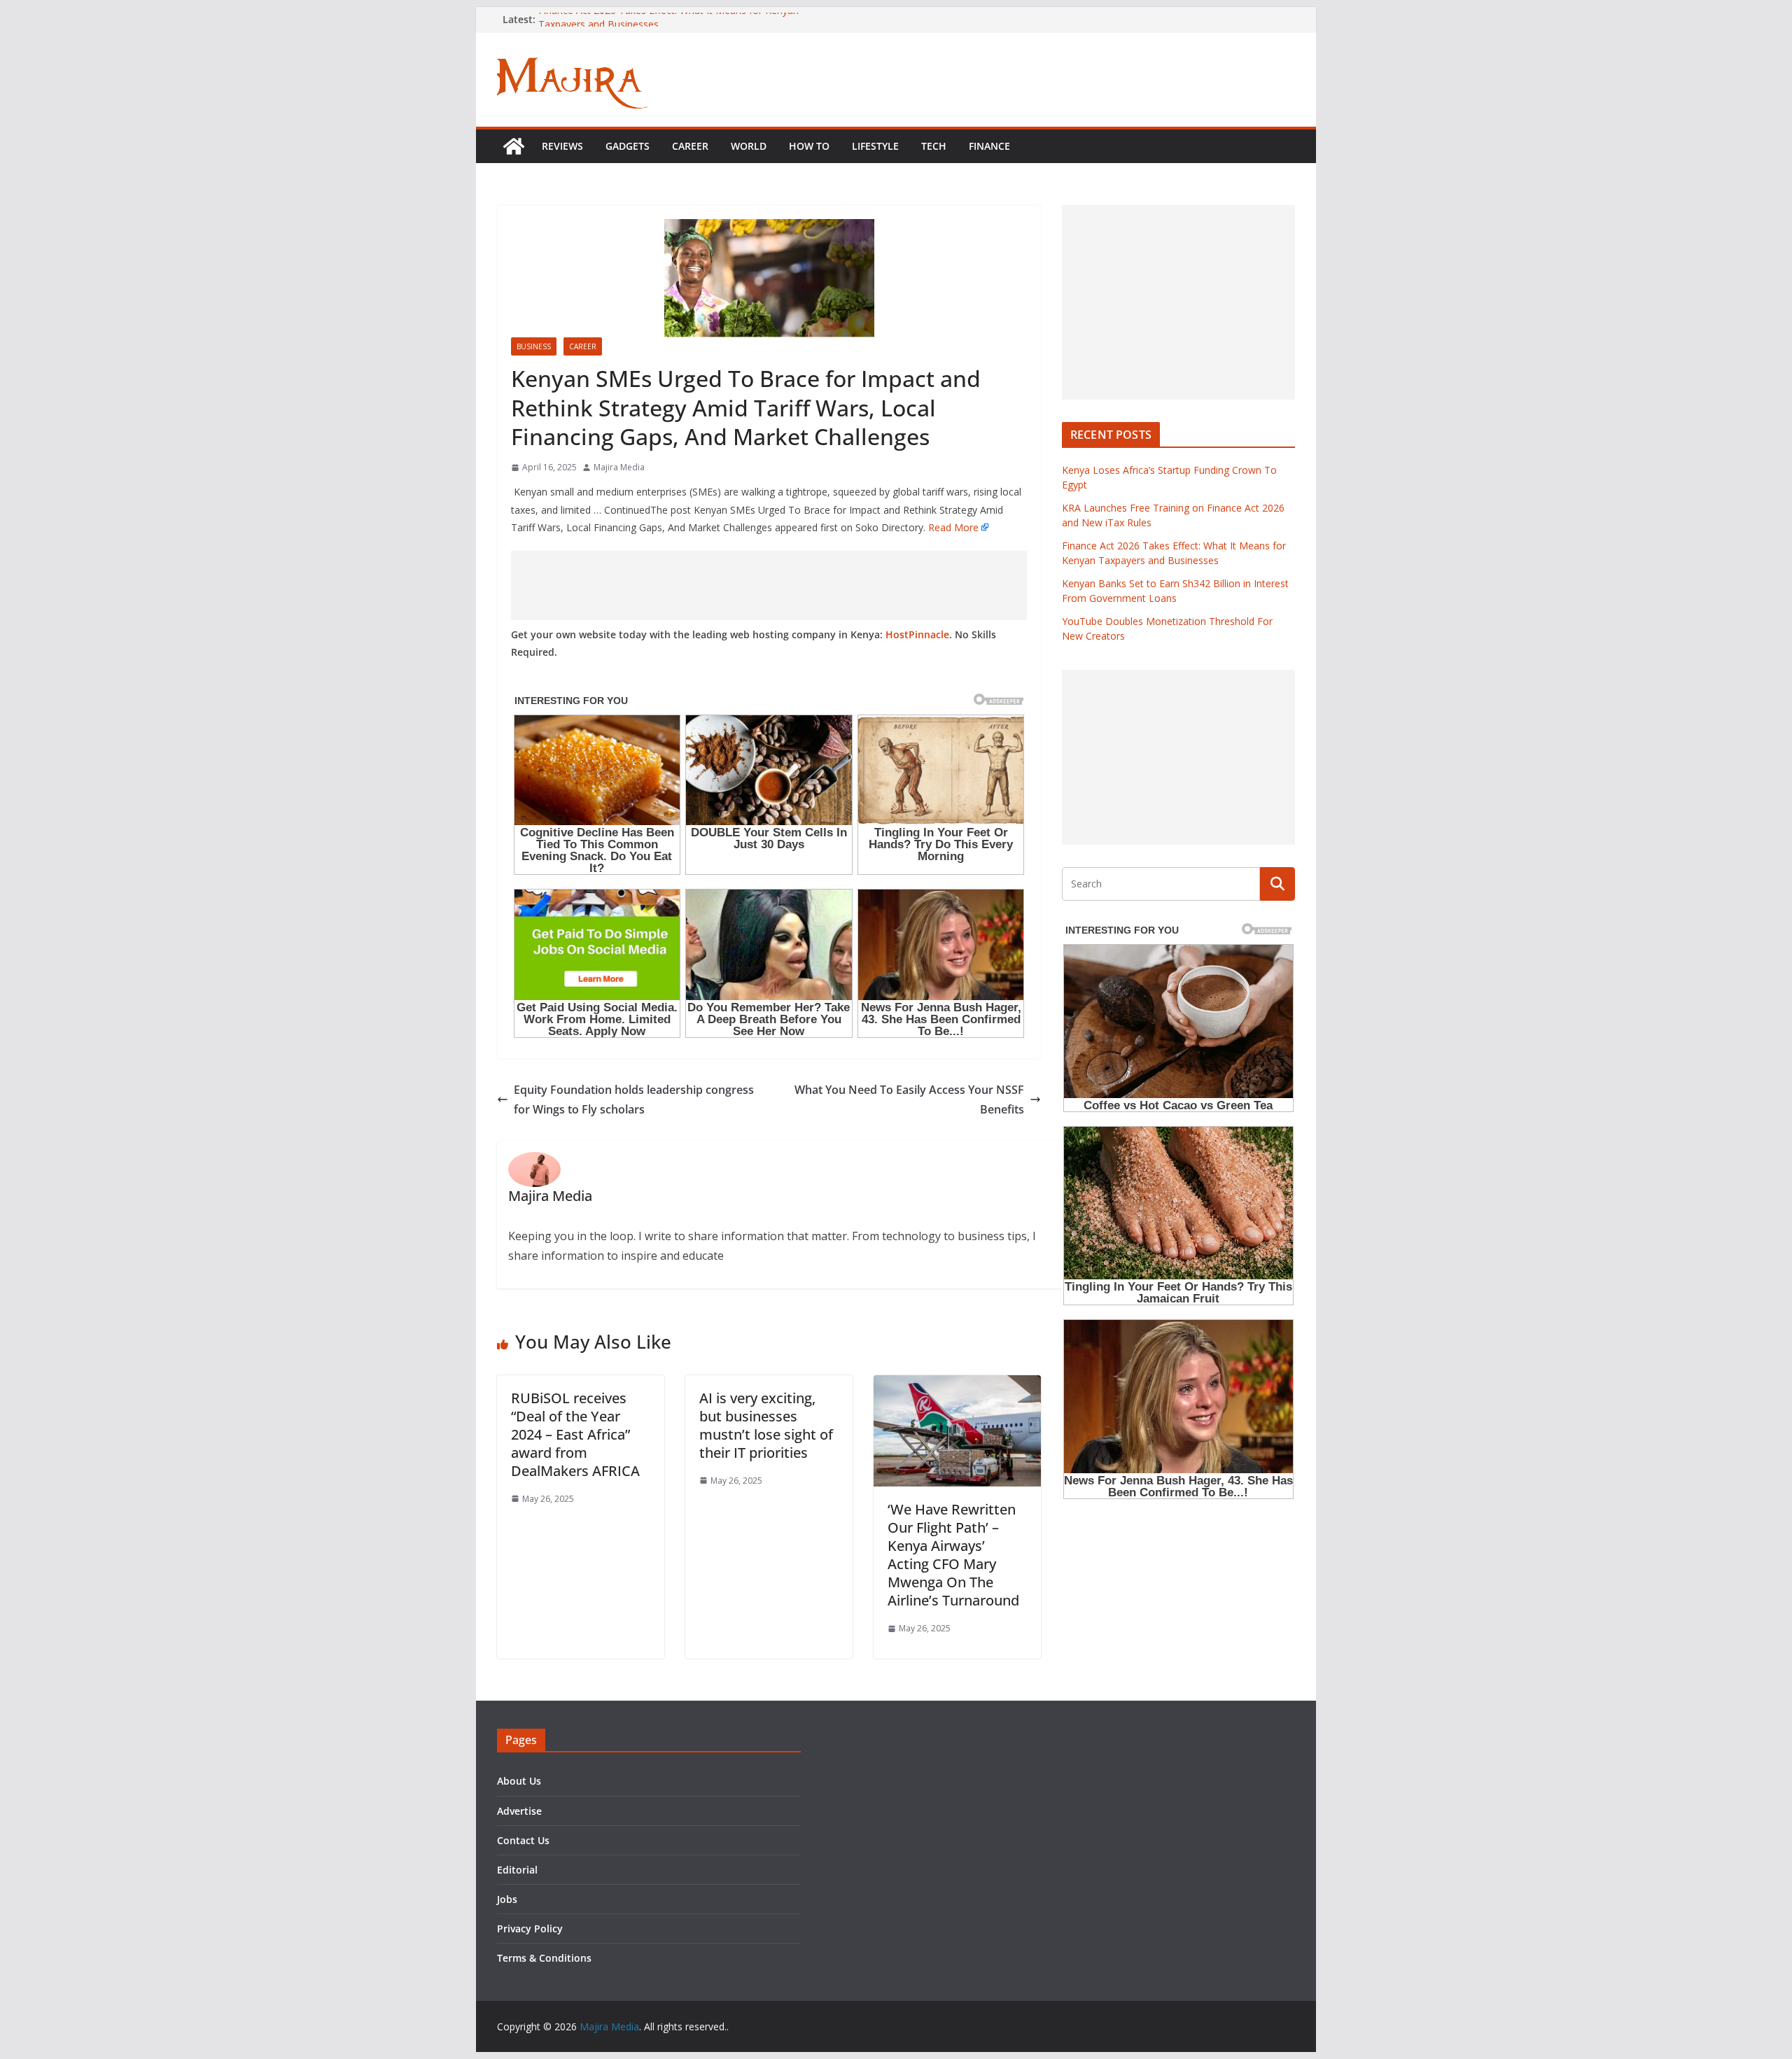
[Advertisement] (769, 585)
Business (534, 346)
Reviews (562, 146)
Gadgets (628, 146)
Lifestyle (875, 146)
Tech (934, 146)
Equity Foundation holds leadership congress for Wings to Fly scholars (634, 1100)
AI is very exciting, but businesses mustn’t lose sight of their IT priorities (766, 1425)
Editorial (517, 1870)
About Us (519, 1781)
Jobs (507, 1899)
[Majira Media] (514, 146)
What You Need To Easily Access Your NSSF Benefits (909, 1100)
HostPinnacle (917, 634)
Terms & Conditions (544, 1958)
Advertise (519, 1811)
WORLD (749, 146)
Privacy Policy (530, 1928)
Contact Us (523, 1840)
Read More (953, 527)
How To (809, 146)
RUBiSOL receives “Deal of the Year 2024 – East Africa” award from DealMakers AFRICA (575, 1434)
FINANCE (989, 146)
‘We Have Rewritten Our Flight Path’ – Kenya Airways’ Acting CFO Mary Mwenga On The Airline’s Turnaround (953, 1555)
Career (690, 146)
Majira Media (619, 467)
